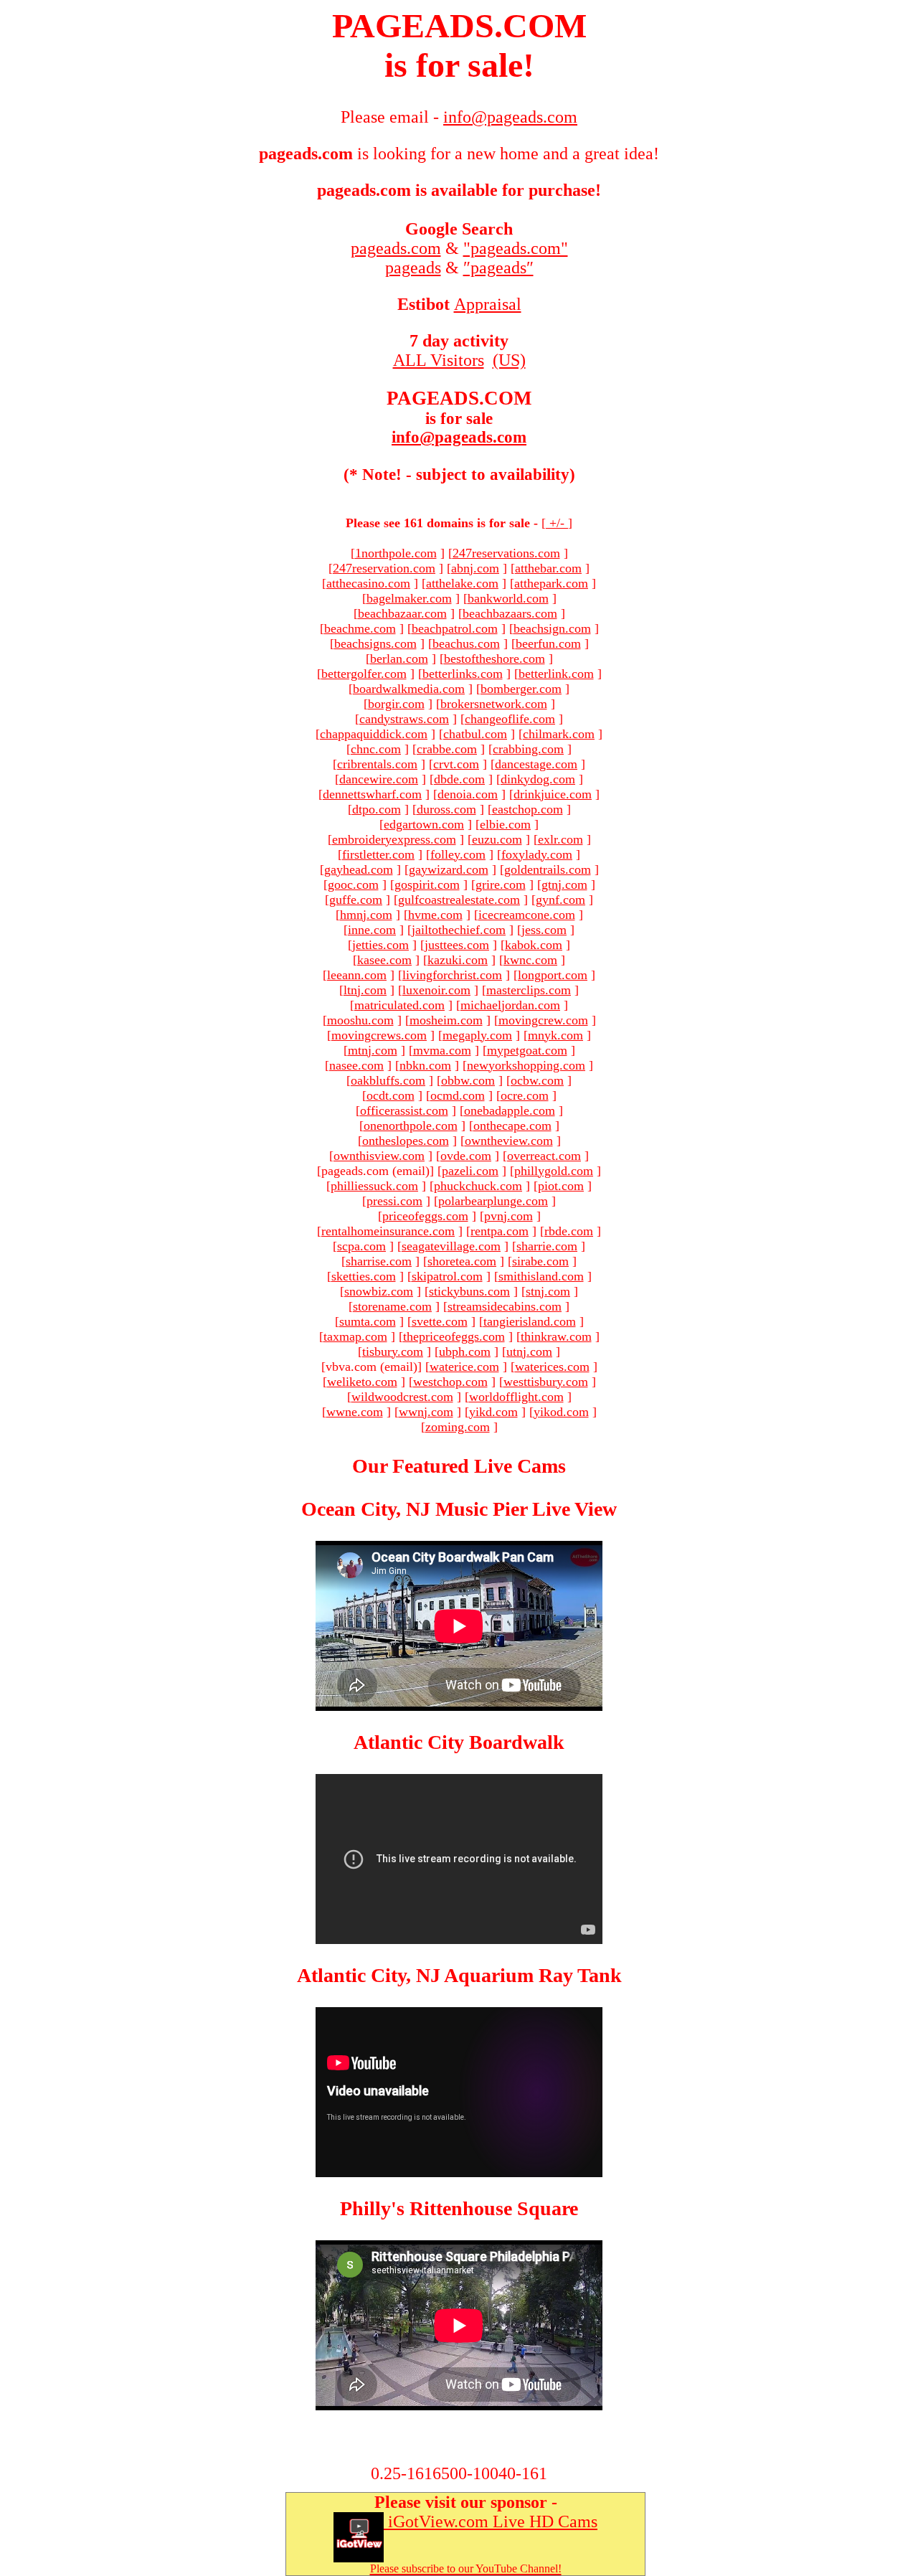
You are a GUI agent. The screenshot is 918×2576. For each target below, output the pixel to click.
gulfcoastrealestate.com (459, 900)
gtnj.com (564, 884)
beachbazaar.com (402, 613)
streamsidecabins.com (505, 1306)
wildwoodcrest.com (402, 1397)
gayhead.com (359, 869)
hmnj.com (366, 915)
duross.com (446, 809)
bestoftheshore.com (495, 659)
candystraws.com (404, 719)
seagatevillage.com (451, 1246)
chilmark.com (559, 734)
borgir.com (396, 704)
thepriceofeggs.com (454, 1336)
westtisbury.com (546, 1382)
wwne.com (355, 1412)
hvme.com (435, 915)
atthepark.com (551, 583)
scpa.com (361, 1246)
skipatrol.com (447, 1276)
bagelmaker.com (409, 598)
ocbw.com (537, 1080)
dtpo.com (377, 809)
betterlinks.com (463, 674)
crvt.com (456, 764)
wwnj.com (426, 1412)
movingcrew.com (543, 1020)
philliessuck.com (374, 1186)
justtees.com (457, 945)
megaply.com (477, 1035)
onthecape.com (512, 1126)
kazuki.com (458, 960)
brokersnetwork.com (494, 704)
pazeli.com (470, 1171)
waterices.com (552, 1367)
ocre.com (525, 1095)
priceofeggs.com (425, 1216)
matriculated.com (399, 1005)
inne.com (372, 930)
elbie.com (505, 824)
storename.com (392, 1306)
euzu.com (497, 839)
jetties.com (380, 945)
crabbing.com (528, 749)
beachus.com (466, 643)
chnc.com (376, 749)
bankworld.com (508, 598)
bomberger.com (521, 689)
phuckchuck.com (478, 1186)
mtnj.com (373, 1050)
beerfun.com (548, 643)
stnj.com (548, 1291)
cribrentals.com (377, 764)
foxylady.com (537, 854)
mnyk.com (555, 1035)
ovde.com (466, 1156)
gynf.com (560, 900)
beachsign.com (552, 628)
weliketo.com (362, 1382)
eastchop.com (527, 809)
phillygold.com (554, 1171)
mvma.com (442, 1050)
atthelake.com (462, 583)
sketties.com (364, 1276)
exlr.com (560, 839)
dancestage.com (536, 764)
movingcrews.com (379, 1035)
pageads (413, 268)
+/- (557, 523)
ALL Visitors (439, 360)
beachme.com (360, 628)
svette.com (440, 1321)
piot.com (561, 1186)
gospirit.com (427, 884)
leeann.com (357, 975)
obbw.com (468, 1080)
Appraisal (488, 304)
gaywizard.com (449, 869)
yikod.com (561, 1412)
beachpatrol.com (455, 628)
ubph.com (465, 1351)
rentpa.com (500, 1231)
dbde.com (459, 779)
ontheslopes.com (406, 1141)
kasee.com (384, 960)
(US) (509, 360)
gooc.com (353, 884)
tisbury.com (393, 1351)
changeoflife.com (510, 719)
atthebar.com (548, 568)
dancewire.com (379, 779)
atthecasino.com (368, 583)
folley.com (458, 854)
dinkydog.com (538, 779)
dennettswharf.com (372, 794)
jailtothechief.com (459, 930)
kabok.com (534, 945)
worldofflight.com (516, 1397)
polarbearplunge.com (493, 1201)
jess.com (544, 930)
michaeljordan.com (510, 1005)
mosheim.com (446, 1020)
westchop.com (450, 1382)
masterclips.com (529, 990)
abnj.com (475, 568)
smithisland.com (541, 1276)
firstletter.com (378, 854)
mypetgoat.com (527, 1050)
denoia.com (468, 794)
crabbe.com (447, 749)
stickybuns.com (469, 1291)
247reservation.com (384, 568)
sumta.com (368, 1321)
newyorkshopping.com (526, 1065)
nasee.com (356, 1065)
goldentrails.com (548, 869)
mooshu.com (360, 1020)
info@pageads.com (459, 437)
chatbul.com (475, 734)
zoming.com (458, 1427)
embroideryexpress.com (394, 839)
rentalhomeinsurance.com (388, 1231)
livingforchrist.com (452, 975)
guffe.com (356, 900)
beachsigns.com (375, 643)
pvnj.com (508, 1216)
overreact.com (544, 1156)
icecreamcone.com (527, 915)
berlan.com (399, 659)
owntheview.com (509, 1141)
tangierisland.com (530, 1321)
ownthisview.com (379, 1156)
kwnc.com (530, 960)
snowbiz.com (379, 1291)
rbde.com (569, 1231)
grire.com (501, 884)
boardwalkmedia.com (409, 689)
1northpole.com (396, 553)
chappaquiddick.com (374, 734)
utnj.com (529, 1351)
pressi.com (394, 1201)
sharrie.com (547, 1246)
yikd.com (493, 1412)
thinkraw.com (556, 1336)
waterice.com (464, 1367)
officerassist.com (404, 1110)
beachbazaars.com (510, 613)
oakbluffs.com (388, 1080)
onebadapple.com (510, 1110)
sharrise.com (379, 1261)
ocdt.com (391, 1095)
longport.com (553, 975)
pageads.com (396, 248)
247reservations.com (506, 553)
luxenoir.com (436, 990)
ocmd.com (458, 1095)
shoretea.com (462, 1261)
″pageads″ (498, 268)
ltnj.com (365, 990)
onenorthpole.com (411, 1126)
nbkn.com (425, 1065)
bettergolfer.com (364, 674)
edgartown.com (424, 824)
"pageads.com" (516, 248)
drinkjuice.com (553, 794)
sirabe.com (540, 1261)
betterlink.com (556, 674)
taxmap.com (355, 1336)
